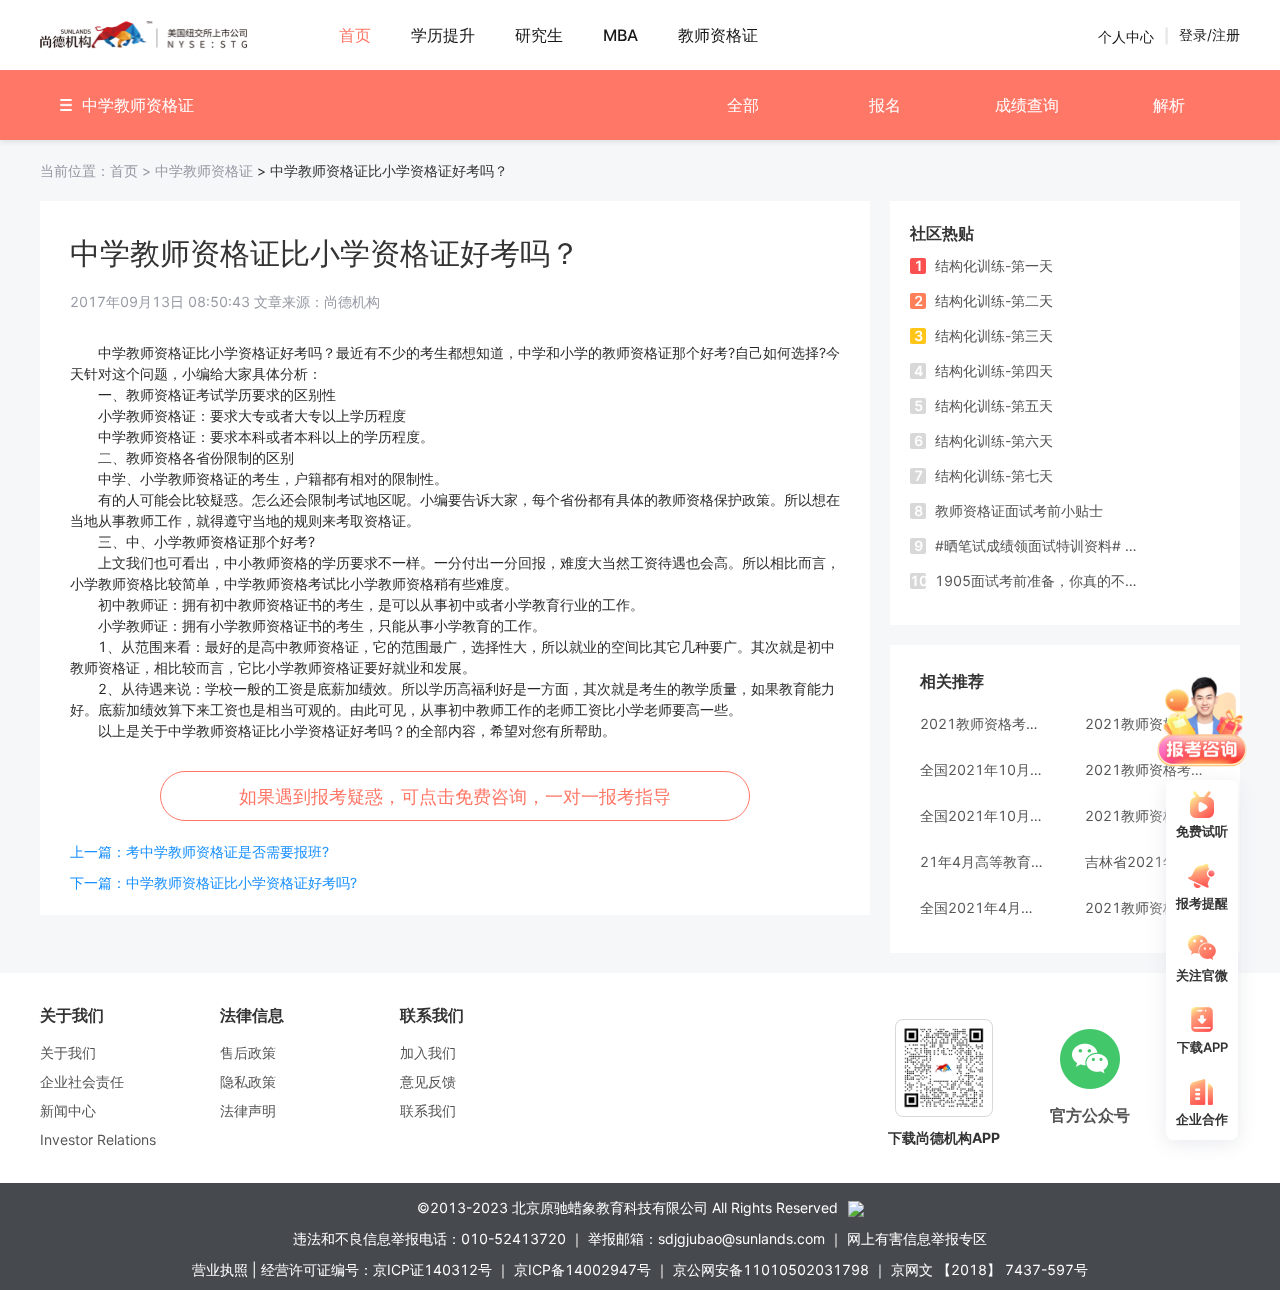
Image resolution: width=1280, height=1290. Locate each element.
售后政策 (248, 1052)
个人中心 (1126, 35)
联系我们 (428, 1110)
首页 (97, 170)
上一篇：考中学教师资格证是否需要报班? (199, 851)
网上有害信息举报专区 (917, 1238)
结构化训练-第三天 (984, 335)
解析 (1169, 105)
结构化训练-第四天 (984, 370)
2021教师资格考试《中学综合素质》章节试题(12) (982, 723)
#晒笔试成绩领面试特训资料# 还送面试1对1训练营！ (1032, 545)
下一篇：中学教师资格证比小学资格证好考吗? (213, 882)
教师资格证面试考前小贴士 (1009, 510)
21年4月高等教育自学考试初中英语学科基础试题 (982, 861)
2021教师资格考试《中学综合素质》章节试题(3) (1147, 723)
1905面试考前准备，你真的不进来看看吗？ (1030, 580)
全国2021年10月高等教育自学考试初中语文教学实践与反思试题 (982, 815)
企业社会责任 (82, 1081)
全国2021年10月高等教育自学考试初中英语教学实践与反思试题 (982, 769)
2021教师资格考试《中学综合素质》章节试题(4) (1147, 815)
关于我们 (68, 1052)
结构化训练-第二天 (984, 300)
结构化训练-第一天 (984, 265)
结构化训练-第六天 (984, 440)
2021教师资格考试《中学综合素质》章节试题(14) (1147, 907)
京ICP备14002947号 (582, 1269)
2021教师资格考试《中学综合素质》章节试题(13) (1147, 769)
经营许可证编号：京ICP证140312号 (376, 1269)
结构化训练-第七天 (984, 475)
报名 (885, 105)
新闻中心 (68, 1110)
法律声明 (248, 1110)
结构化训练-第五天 (984, 405)
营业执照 (220, 1269)
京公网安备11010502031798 (771, 1269)
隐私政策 (248, 1081)
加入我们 (428, 1052)
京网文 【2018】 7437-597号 (989, 1269)
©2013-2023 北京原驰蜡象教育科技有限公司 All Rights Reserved (627, 1207)
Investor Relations (98, 1139)
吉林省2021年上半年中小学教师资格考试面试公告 (1147, 861)
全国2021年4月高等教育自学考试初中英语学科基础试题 (982, 907)
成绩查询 (1027, 105)
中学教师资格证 (204, 170)
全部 (743, 105)
